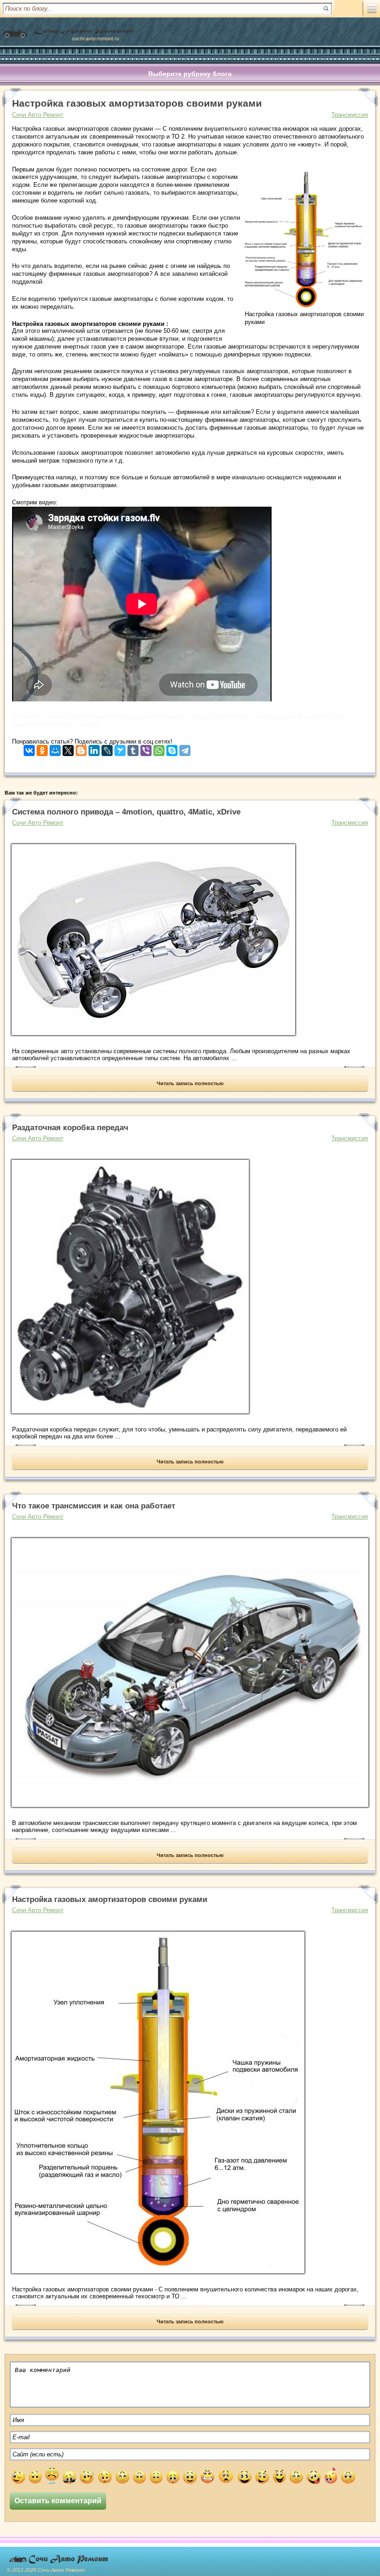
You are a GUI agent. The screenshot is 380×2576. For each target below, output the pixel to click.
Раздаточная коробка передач (70, 1128)
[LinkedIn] (94, 748)
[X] (68, 748)
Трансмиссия (350, 115)
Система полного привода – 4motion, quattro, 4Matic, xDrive (126, 812)
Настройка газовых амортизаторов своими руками (110, 1899)
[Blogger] (81, 748)
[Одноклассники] (42, 748)
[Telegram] (185, 748)
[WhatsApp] (159, 748)
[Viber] (146, 748)
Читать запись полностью (190, 1083)
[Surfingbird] (120, 748)
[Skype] (172, 748)
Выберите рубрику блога (190, 74)
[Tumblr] (133, 748)
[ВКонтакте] (29, 748)
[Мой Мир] (55, 748)
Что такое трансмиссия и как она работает (94, 1506)
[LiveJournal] (107, 748)
